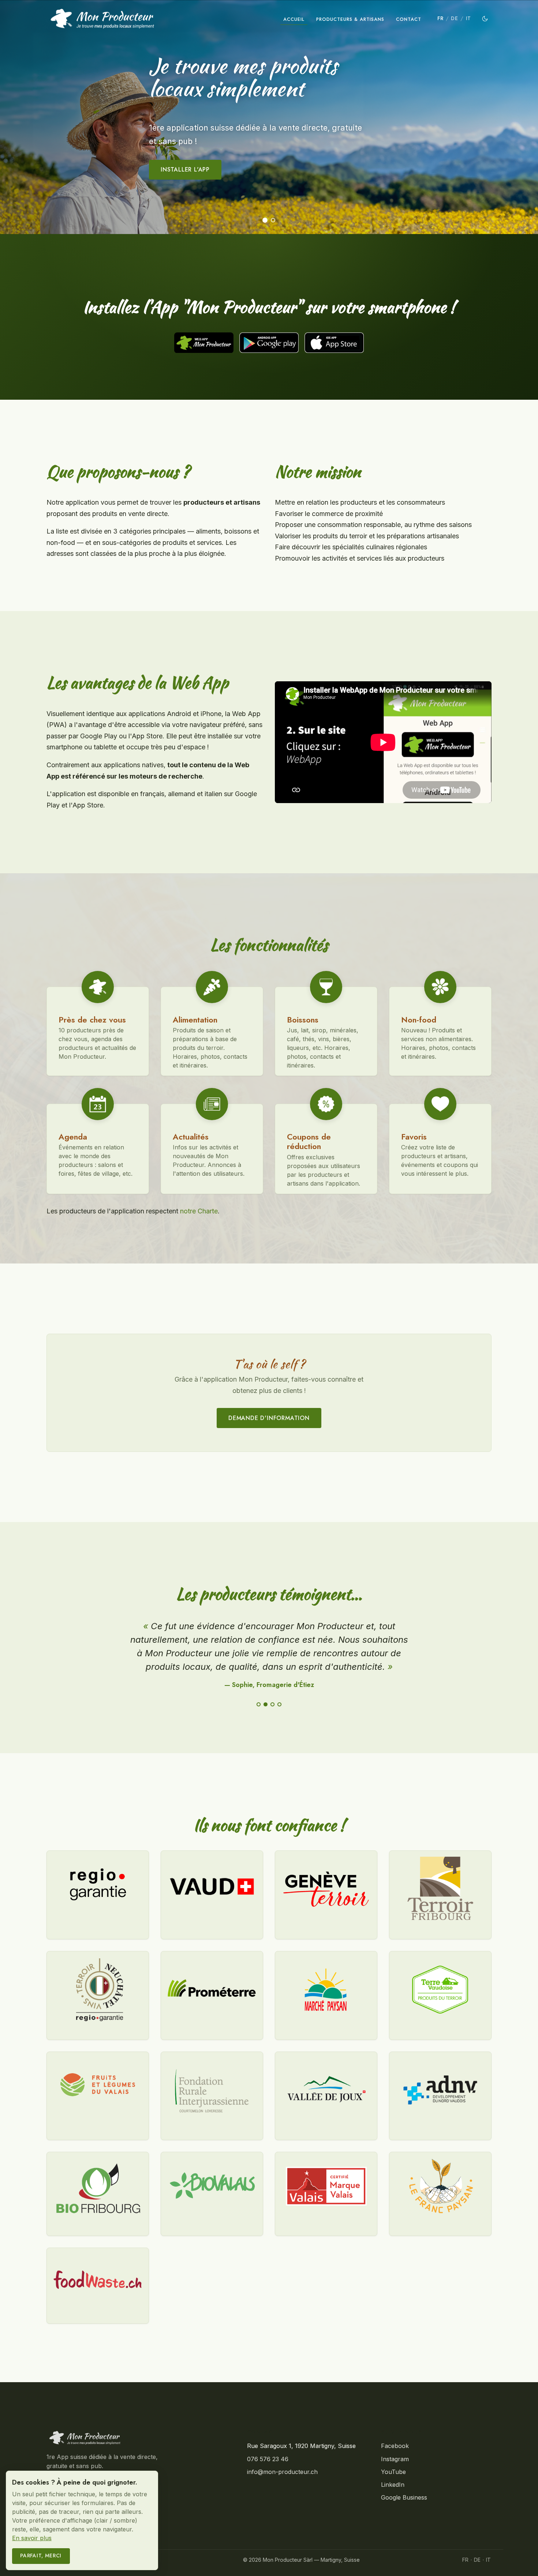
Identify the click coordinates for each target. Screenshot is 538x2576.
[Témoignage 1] (259, 1704)
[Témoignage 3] (272, 1704)
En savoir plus (32, 2538)
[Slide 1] (265, 220)
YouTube (393, 2472)
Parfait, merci (41, 2556)
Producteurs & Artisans (350, 19)
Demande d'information (269, 1418)
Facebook (395, 2446)
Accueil (294, 19)
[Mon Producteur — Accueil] (102, 19)
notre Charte (199, 1211)
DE (454, 18)
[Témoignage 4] (279, 1704)
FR (440, 18)
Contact (409, 19)
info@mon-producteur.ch (282, 2472)
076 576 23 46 (268, 2459)
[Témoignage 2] (266, 1704)
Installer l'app (185, 170)
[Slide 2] (273, 220)
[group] (269, 117)
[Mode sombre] (485, 19)
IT (468, 18)
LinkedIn (393, 2485)
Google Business (404, 2497)
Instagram (395, 2459)
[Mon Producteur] (135, 2438)
